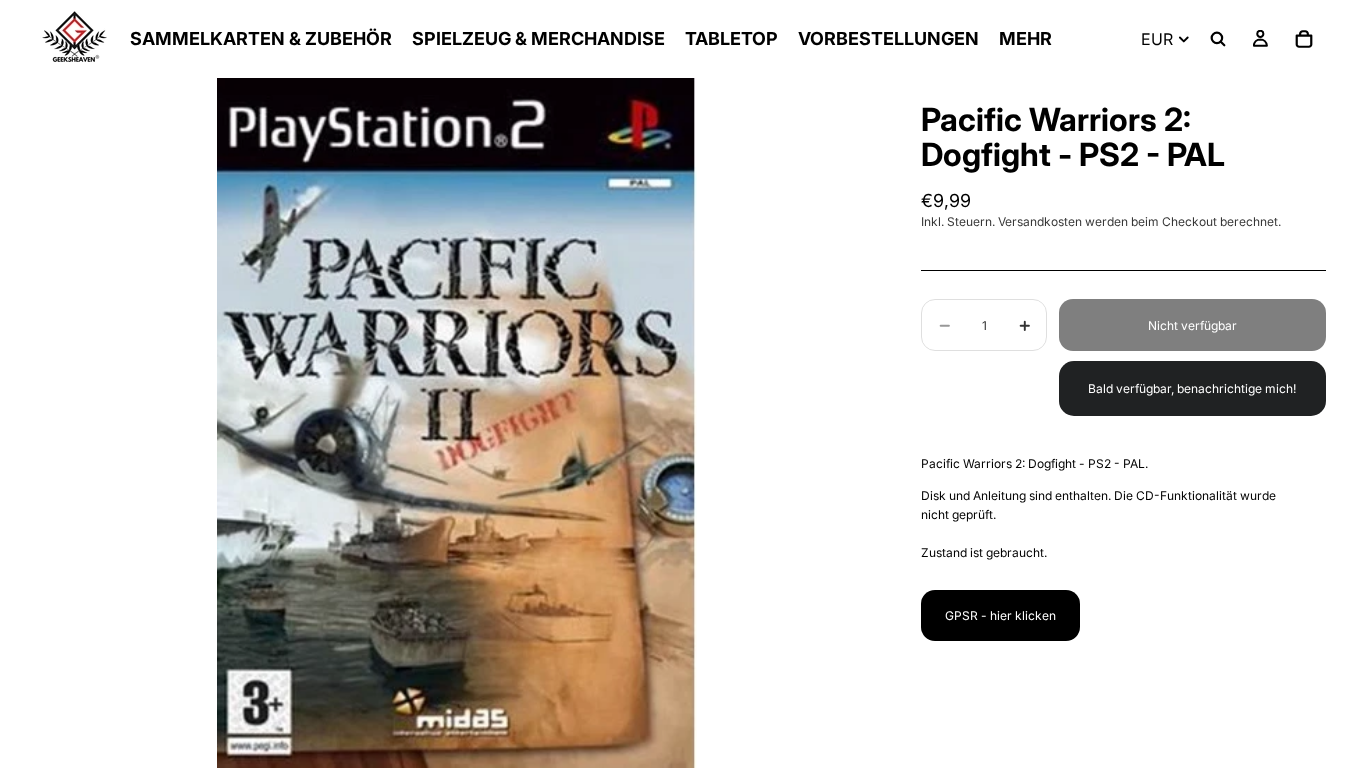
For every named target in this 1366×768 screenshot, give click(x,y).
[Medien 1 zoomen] (457, 423)
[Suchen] (1218, 39)
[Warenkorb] (1304, 39)
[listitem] (1025, 39)
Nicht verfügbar (1192, 325)
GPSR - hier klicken (1000, 615)
